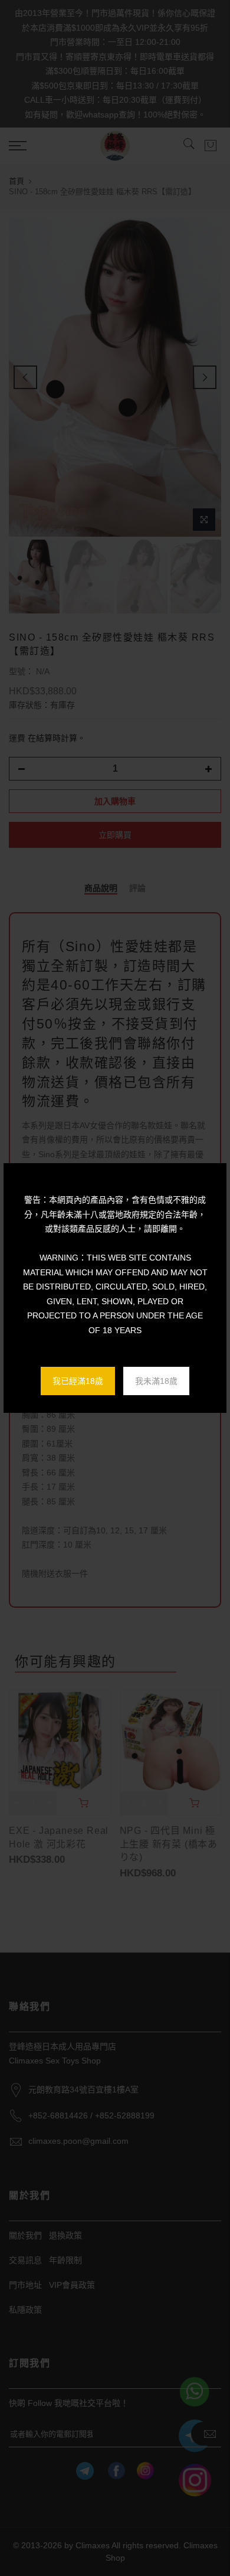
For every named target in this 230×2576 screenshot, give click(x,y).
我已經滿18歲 (78, 1381)
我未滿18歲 (156, 1381)
